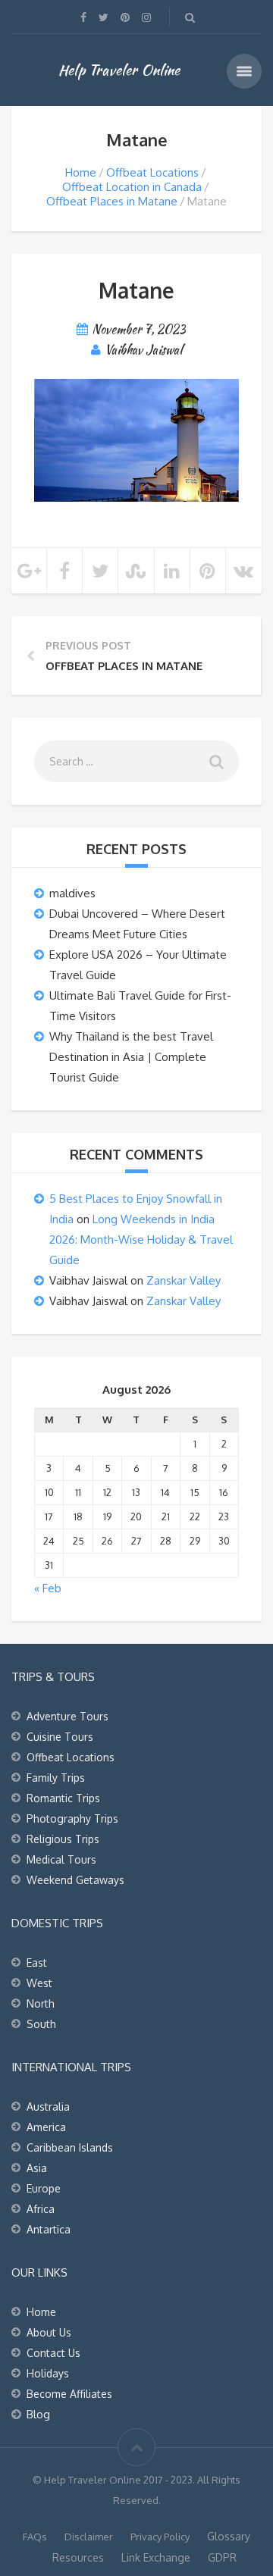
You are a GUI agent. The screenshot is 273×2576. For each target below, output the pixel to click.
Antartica (49, 2229)
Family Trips (56, 1778)
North (41, 2003)
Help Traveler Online (119, 70)
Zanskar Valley (184, 1280)
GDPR (222, 2557)
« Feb (48, 1588)
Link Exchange (156, 2557)
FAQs (35, 2537)
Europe (44, 2188)
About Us (49, 2332)
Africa (41, 2209)
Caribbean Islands (70, 2147)
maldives (72, 893)
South (41, 2024)
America (46, 2127)
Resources (78, 2557)
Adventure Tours (67, 1716)
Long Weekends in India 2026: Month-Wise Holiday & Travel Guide (141, 1239)
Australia (48, 2106)
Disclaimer (89, 2537)
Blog (38, 2414)
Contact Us (53, 2353)
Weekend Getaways (75, 1880)
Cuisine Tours (60, 1737)
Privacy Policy (160, 2537)
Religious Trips (63, 1839)
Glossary (229, 2536)
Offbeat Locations (152, 172)
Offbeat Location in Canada (132, 187)
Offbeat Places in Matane (112, 201)
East (37, 1963)
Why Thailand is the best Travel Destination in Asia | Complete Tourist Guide (131, 1057)
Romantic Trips (63, 1798)
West (39, 1983)
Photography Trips (72, 1819)
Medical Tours (61, 1859)
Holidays (48, 2373)
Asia (37, 2168)
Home (81, 172)
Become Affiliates (69, 2394)
